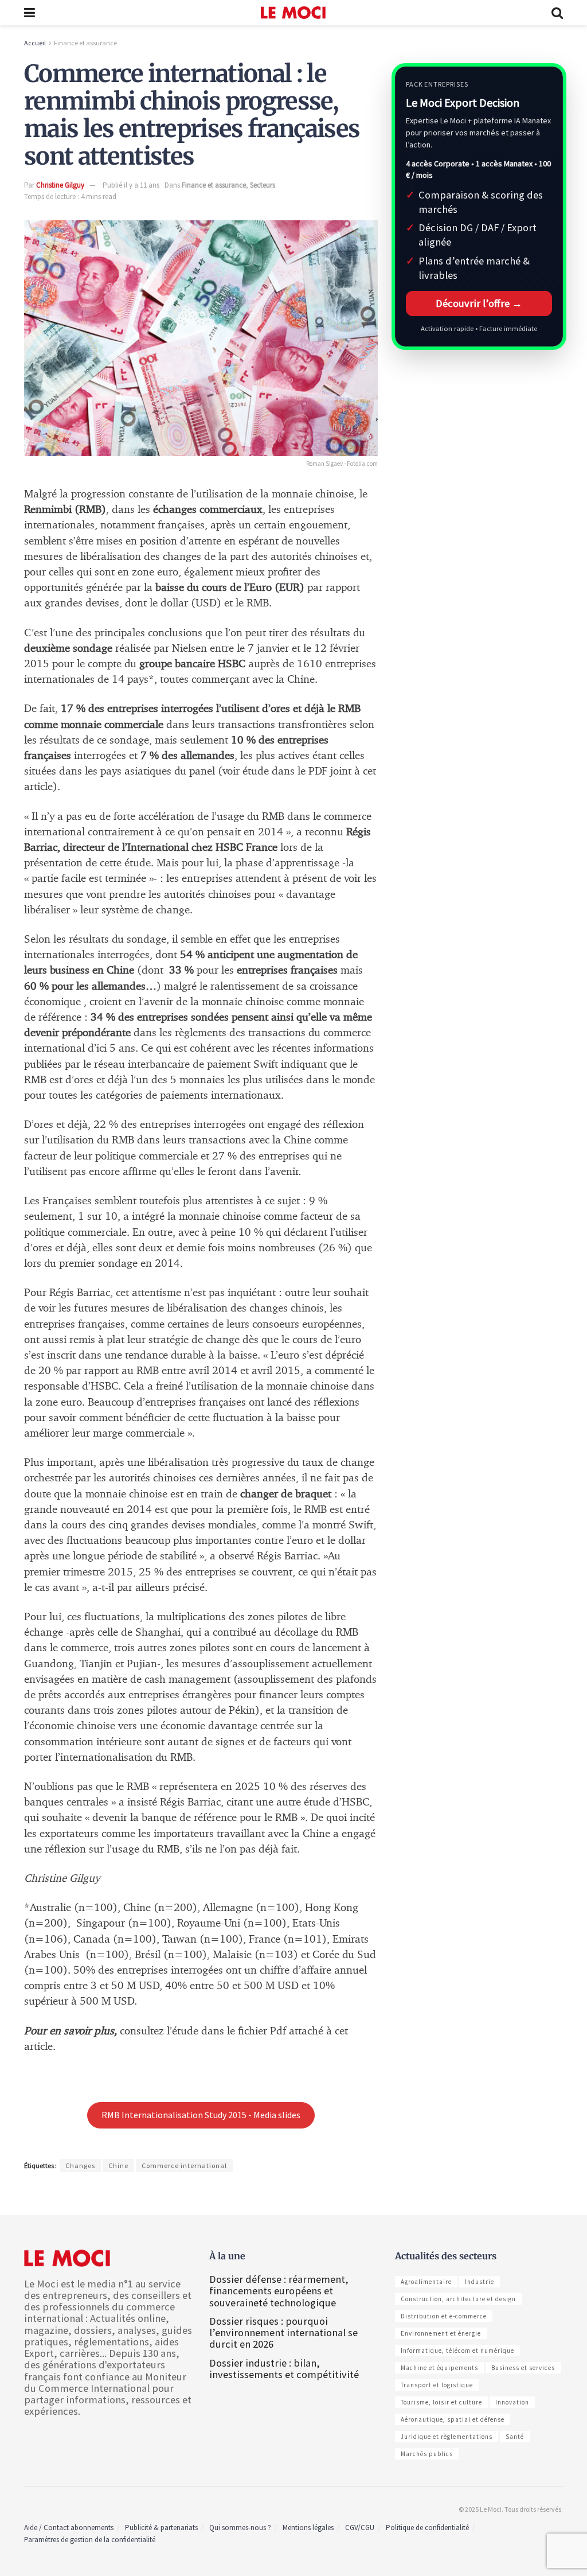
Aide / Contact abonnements (69, 2528)
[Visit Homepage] (293, 13)
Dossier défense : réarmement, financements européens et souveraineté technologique (279, 2291)
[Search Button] (557, 13)
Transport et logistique (437, 2385)
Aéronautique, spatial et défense (453, 2419)
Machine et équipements (439, 2368)
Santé (515, 2437)
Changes (80, 2166)
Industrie (480, 2282)
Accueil (35, 43)
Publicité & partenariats (161, 2528)
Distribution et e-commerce (444, 2316)
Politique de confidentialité (427, 2528)
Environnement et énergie (441, 2333)
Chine (118, 2166)
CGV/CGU (360, 2528)
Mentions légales (308, 2528)
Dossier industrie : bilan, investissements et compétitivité (284, 2369)
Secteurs (263, 185)
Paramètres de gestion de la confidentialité (90, 2540)
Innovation (512, 2402)
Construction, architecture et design (458, 2299)
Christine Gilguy (60, 185)
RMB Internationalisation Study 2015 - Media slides (201, 2115)
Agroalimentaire (426, 2282)
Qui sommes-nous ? (240, 2528)
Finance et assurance (85, 43)
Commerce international (184, 2166)
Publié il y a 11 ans (131, 185)
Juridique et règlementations (447, 2437)
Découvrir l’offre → (479, 303)
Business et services (523, 2368)
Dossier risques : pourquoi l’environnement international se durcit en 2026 (283, 2332)
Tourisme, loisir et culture (441, 2402)
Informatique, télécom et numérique (457, 2351)
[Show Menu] (30, 13)
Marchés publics (427, 2454)
